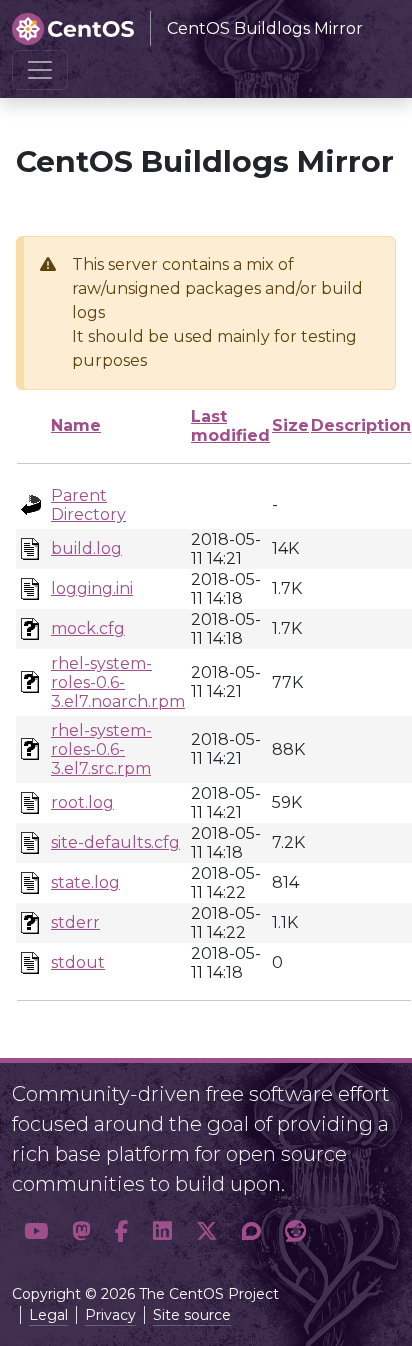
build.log (86, 548)
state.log (85, 882)
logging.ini (92, 588)
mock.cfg (88, 628)
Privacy (110, 1315)
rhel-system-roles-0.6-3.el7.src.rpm (101, 749)
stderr (75, 922)
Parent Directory (88, 505)
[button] (36, 1232)
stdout (78, 962)
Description (361, 425)
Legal (48, 1315)
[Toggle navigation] (40, 70)
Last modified (230, 426)
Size (290, 425)
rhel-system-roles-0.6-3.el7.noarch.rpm (118, 682)
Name (76, 425)
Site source (192, 1315)
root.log (82, 802)
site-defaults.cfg (115, 842)
